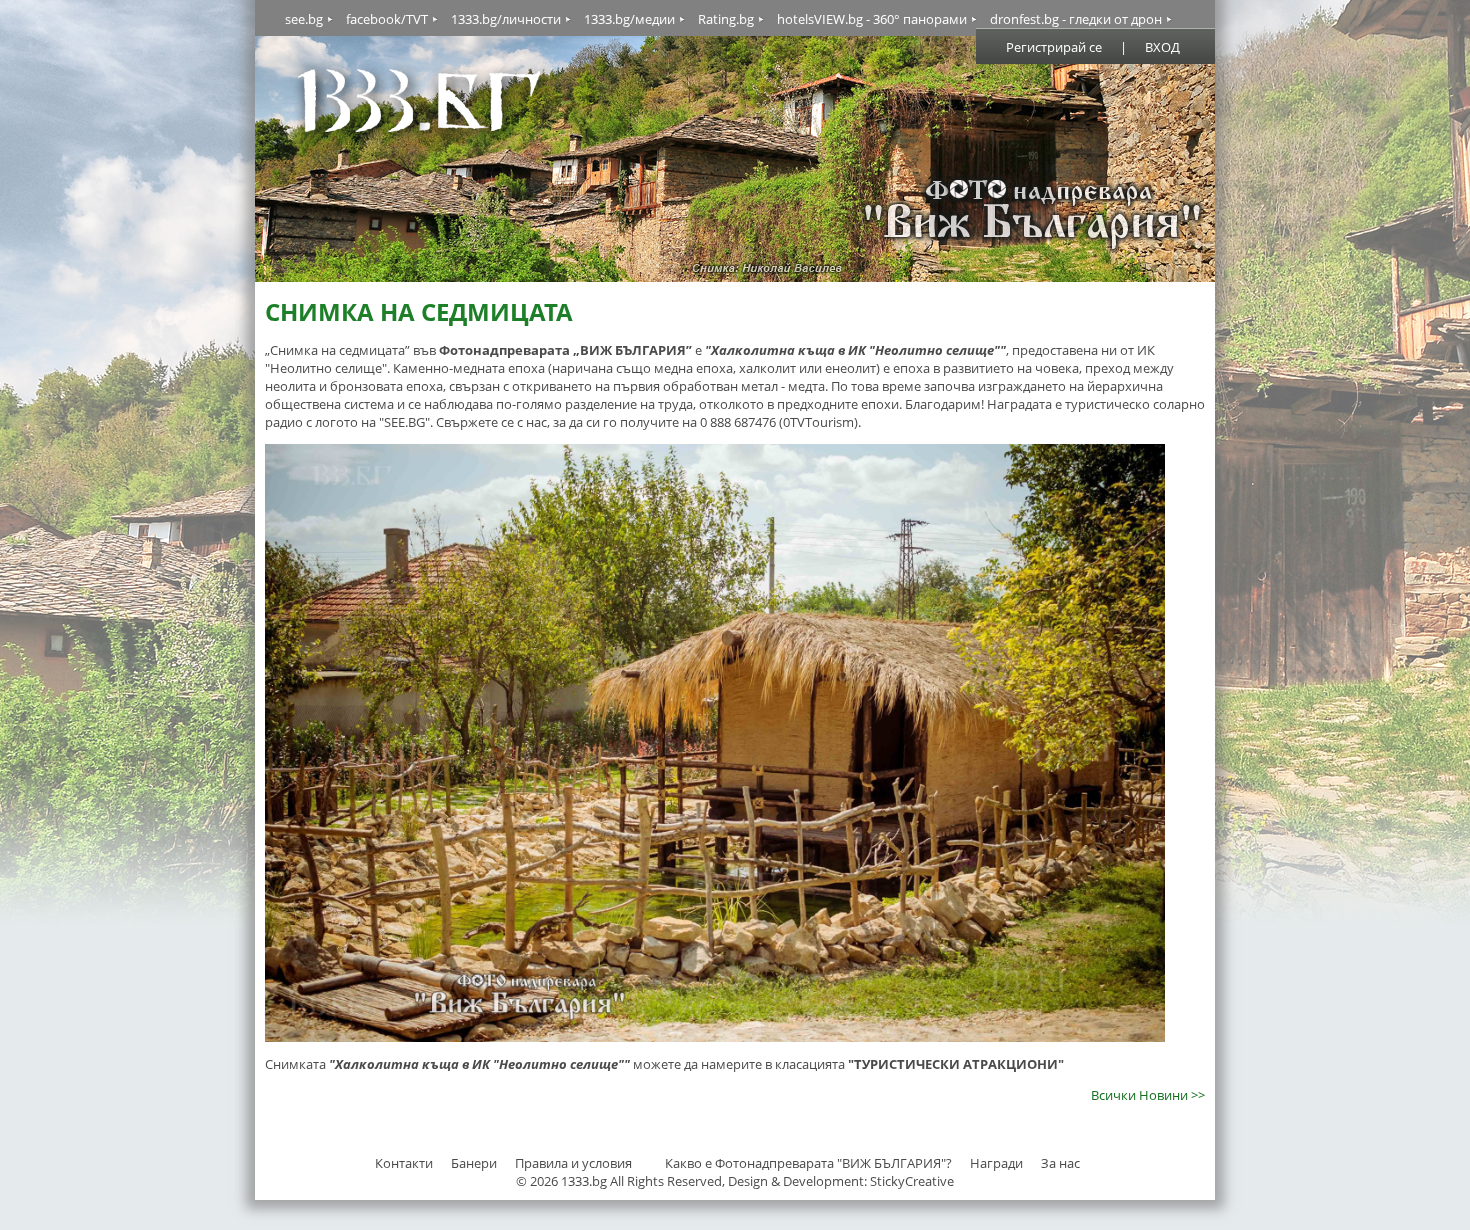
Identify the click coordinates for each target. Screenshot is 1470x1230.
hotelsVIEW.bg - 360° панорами (872, 19)
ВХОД (1162, 47)
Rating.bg (726, 19)
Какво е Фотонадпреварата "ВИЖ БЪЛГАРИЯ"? (808, 1163)
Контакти (404, 1163)
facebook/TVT (387, 19)
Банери (475, 1163)
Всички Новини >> (1148, 1095)
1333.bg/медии (629, 19)
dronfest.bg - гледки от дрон (1076, 19)
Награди (996, 1163)
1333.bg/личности (506, 19)
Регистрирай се (1054, 47)
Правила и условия (573, 1163)
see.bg (304, 19)
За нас (1060, 1163)
